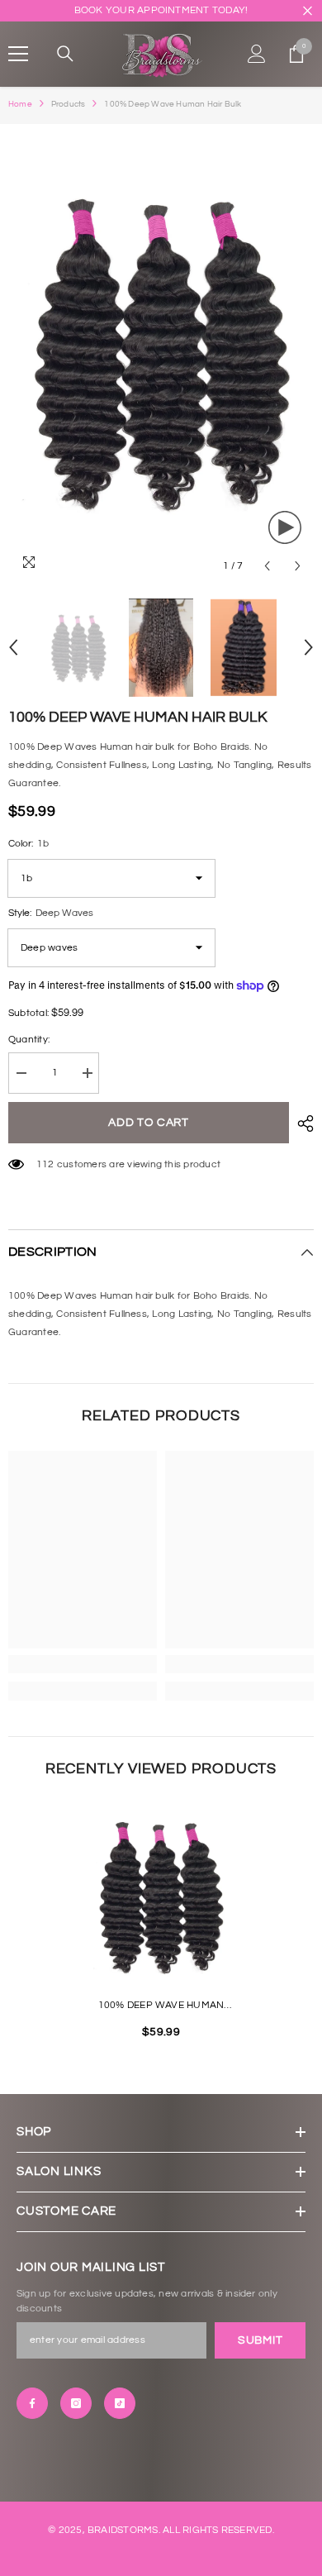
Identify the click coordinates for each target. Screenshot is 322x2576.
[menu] (18, 54)
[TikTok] (120, 2403)
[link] (83, 1664)
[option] (161, 353)
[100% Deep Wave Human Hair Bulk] (161, 1897)
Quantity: (29, 1040)
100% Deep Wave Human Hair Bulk (161, 2007)
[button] (267, 566)
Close (308, 11)
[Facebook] (32, 2403)
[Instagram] (76, 2403)
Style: (51, 913)
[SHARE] (301, 1123)
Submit (260, 2340)
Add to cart (151, 1123)
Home (20, 104)
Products (69, 104)
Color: (28, 844)
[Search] (65, 54)
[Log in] (257, 54)
